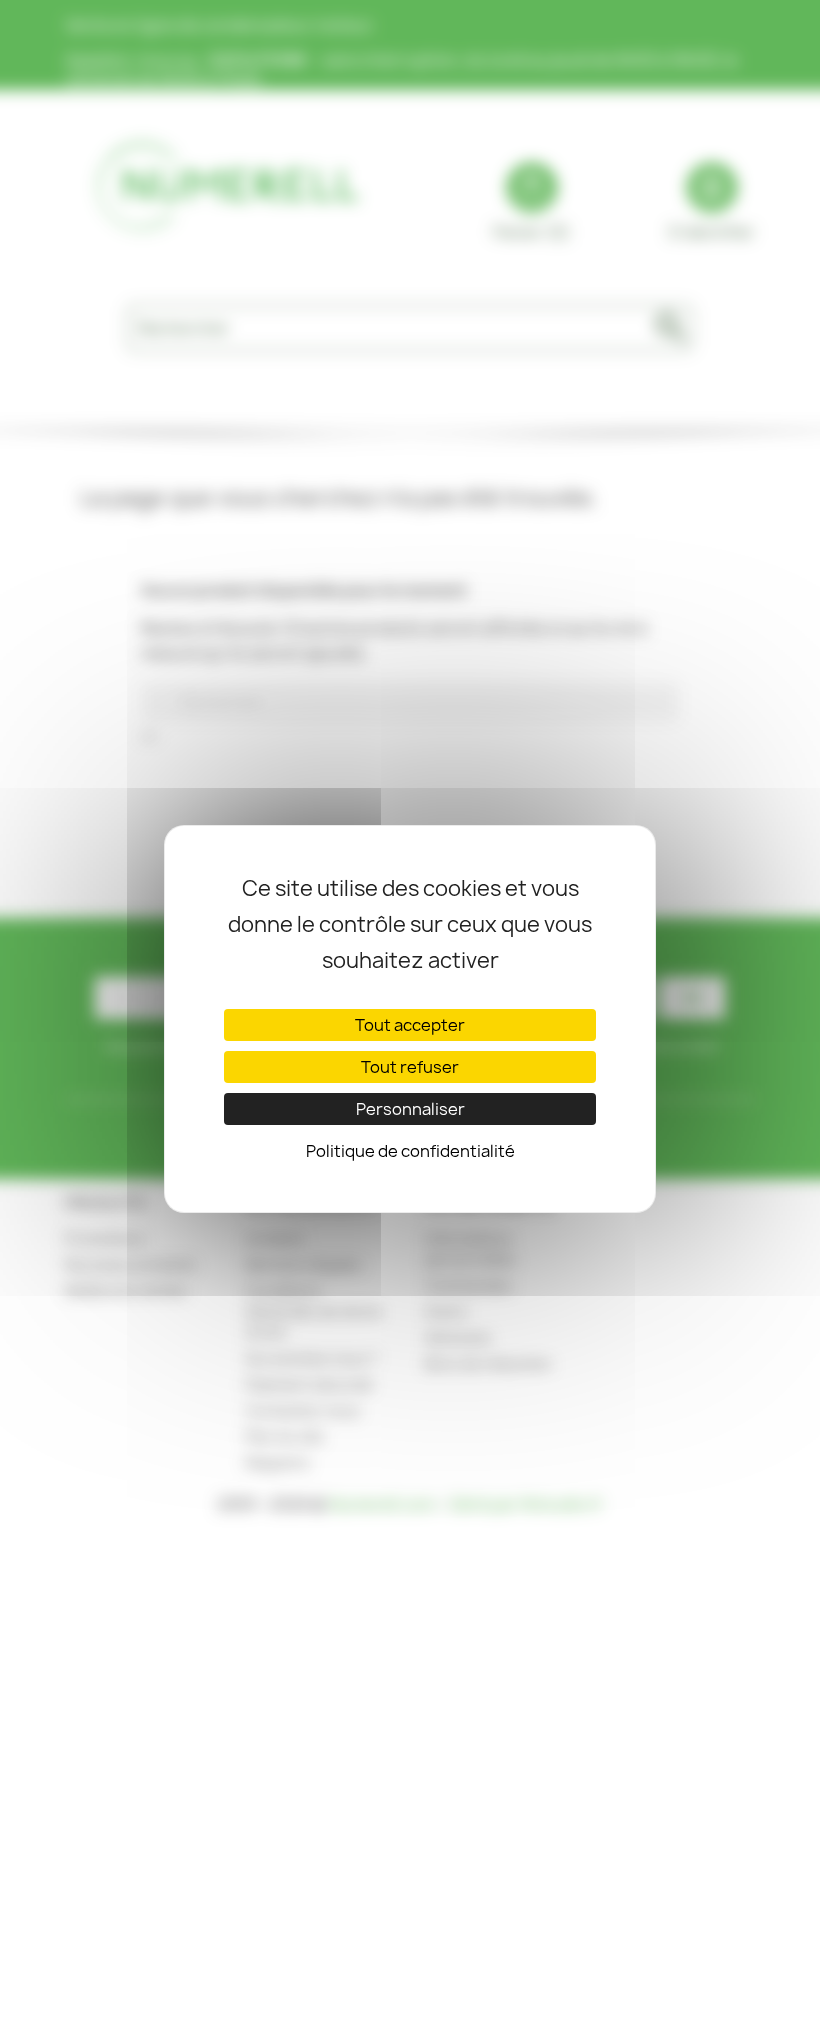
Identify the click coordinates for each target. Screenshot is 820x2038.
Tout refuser (410, 1067)
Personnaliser (410, 1109)
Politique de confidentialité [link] (410, 1151)
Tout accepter (410, 1025)
